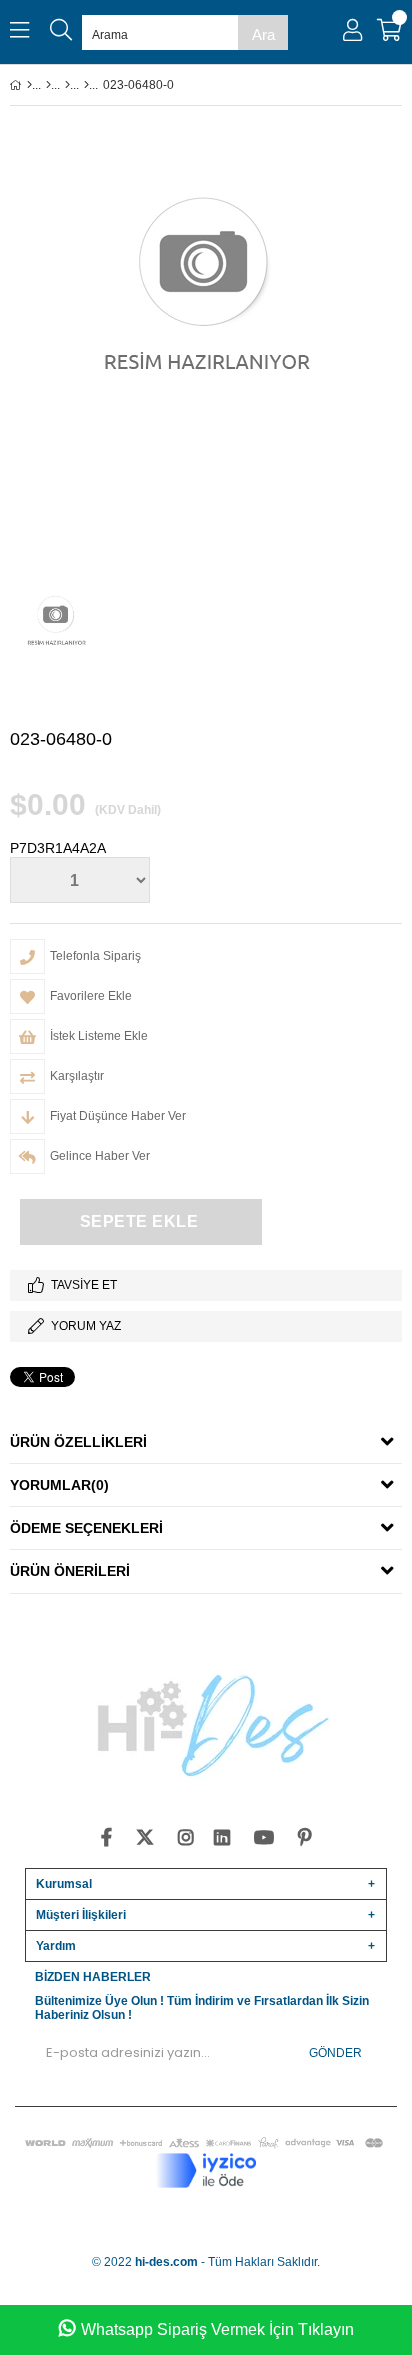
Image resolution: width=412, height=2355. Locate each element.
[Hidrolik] (67, 85)
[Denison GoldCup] (86, 85)
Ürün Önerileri (70, 1571)
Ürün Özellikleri (78, 1442)
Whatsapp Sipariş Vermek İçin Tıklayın (217, 2329)
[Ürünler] (48, 85)
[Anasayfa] (29, 85)
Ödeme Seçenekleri (86, 1528)
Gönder (335, 2053)
